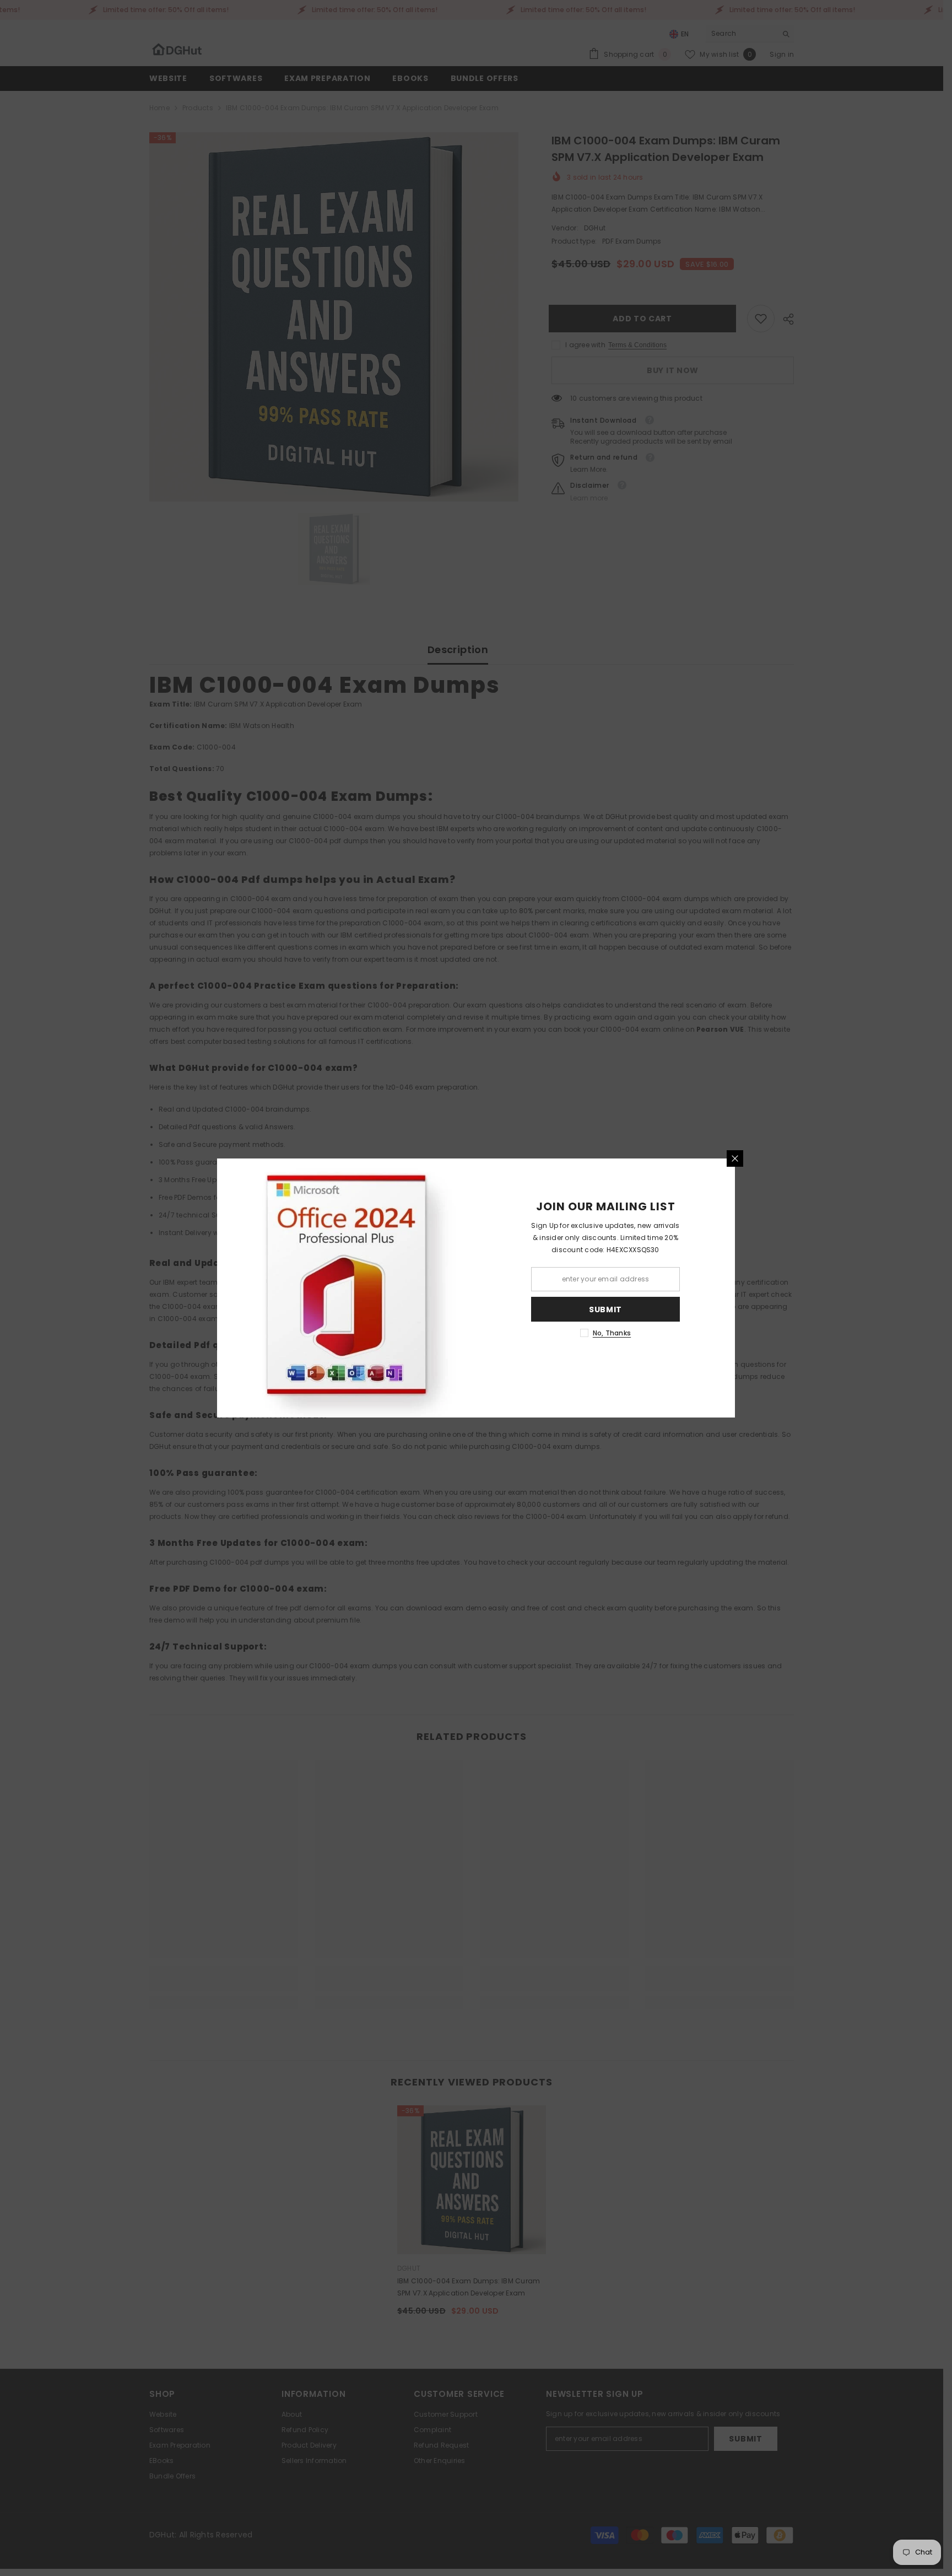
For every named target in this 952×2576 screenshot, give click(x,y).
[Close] (735, 1158)
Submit (605, 1309)
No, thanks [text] (612, 1333)
